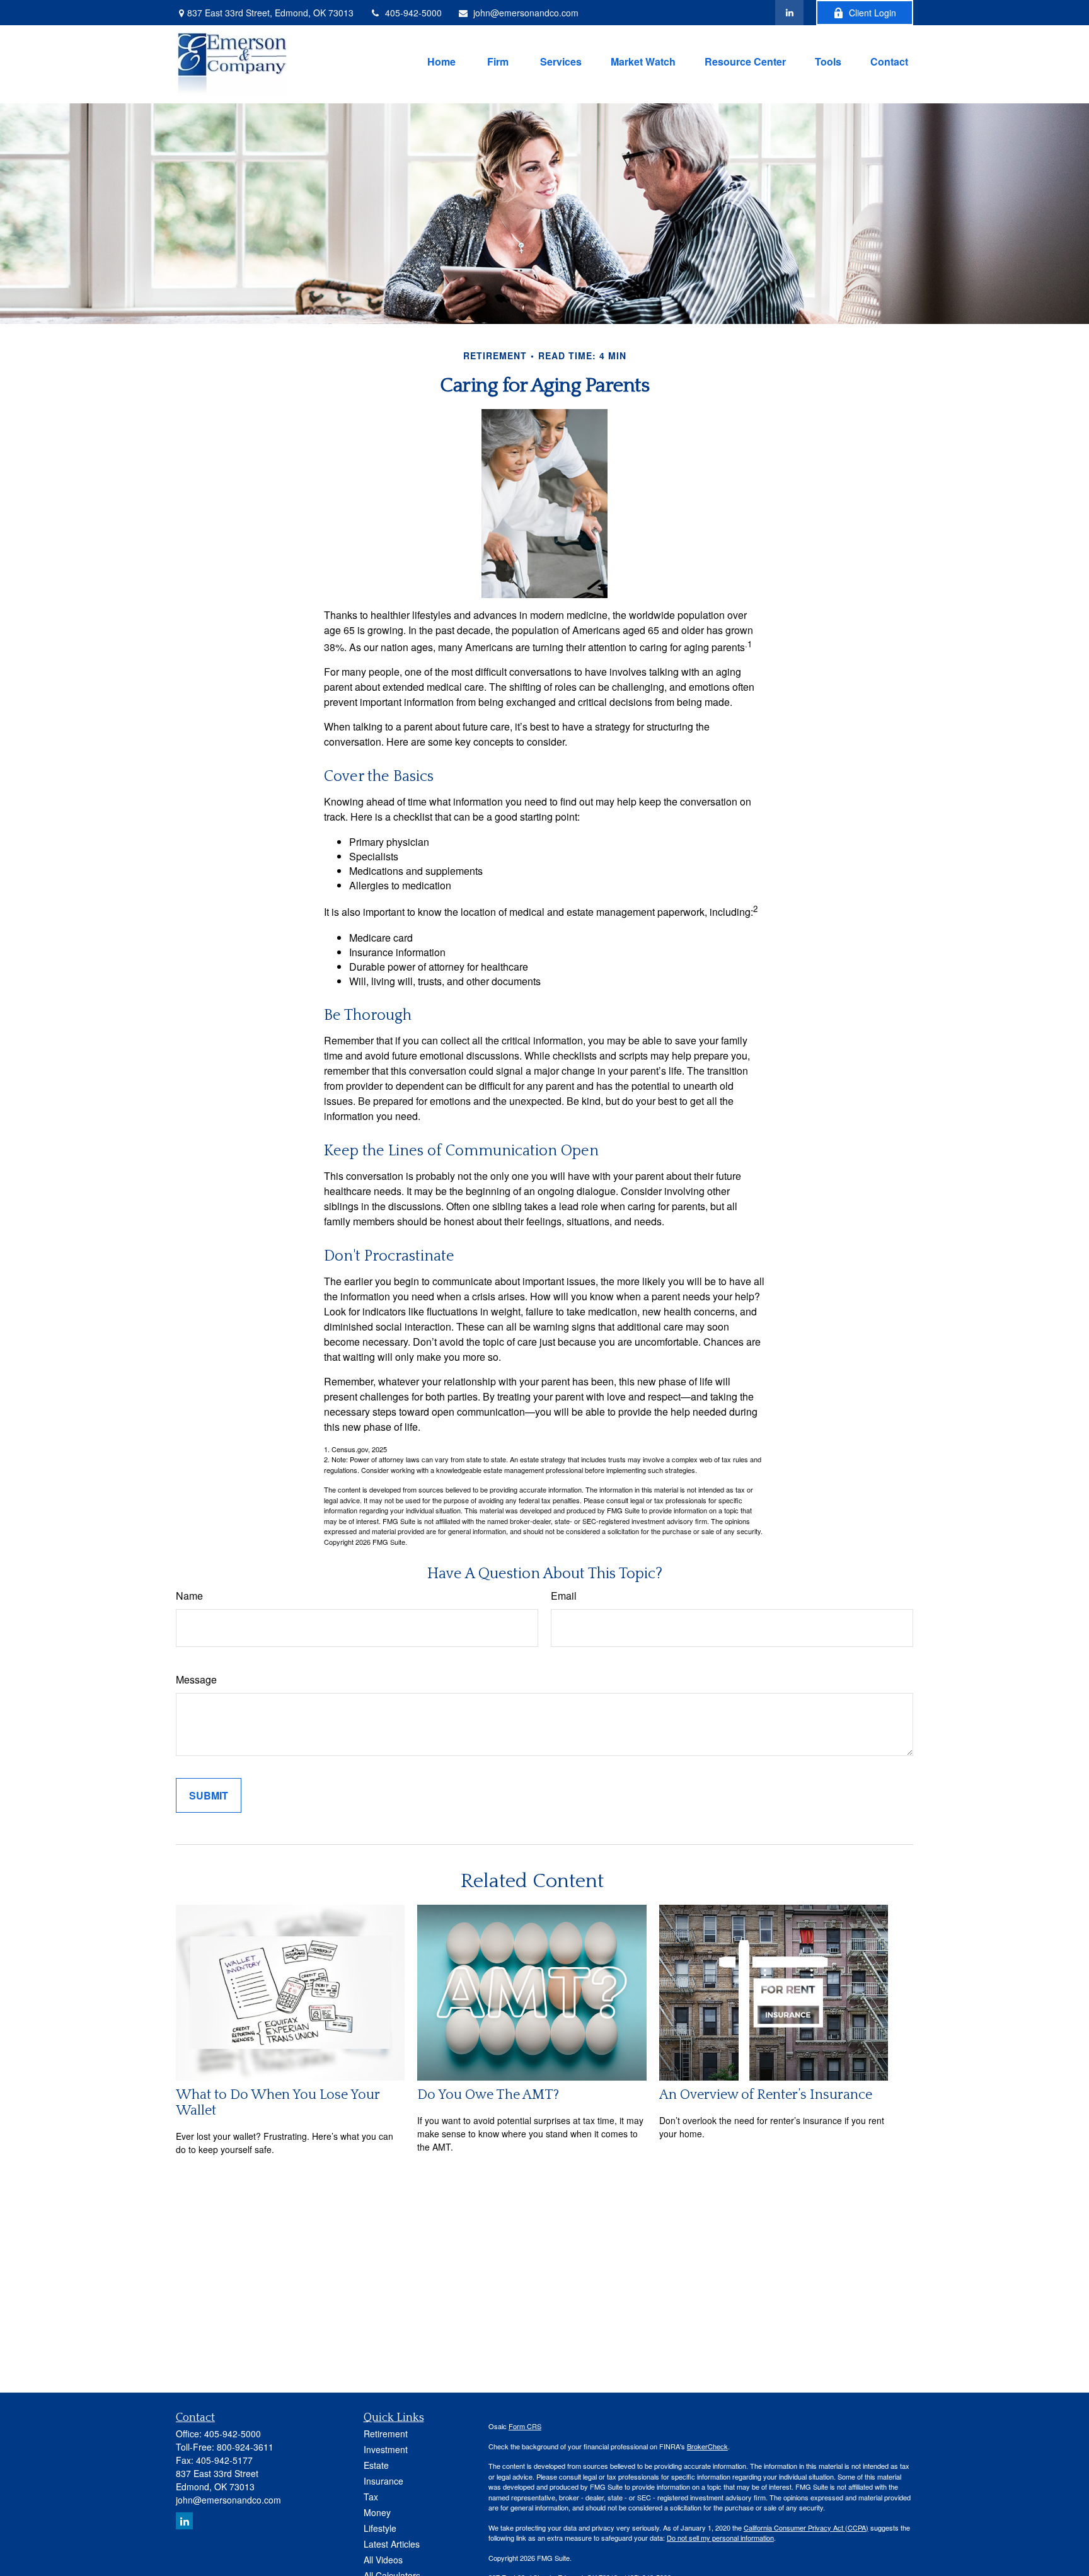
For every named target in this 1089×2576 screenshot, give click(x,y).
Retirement (386, 2434)
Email (564, 1596)
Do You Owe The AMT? (488, 2095)
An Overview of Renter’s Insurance (766, 2095)
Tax (371, 2497)
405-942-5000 (413, 13)
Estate (376, 2465)
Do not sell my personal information (720, 2538)
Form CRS (525, 2426)
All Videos (383, 2560)
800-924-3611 (245, 2447)
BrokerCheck (707, 2446)
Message (196, 1679)
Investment (386, 2449)
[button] (441, 60)
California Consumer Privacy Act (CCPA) (806, 2527)
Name (189, 1596)
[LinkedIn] (789, 13)
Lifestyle (380, 2528)
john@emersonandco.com (526, 13)
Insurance (383, 2481)
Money (377, 2512)
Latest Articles (392, 2544)
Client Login (873, 13)
